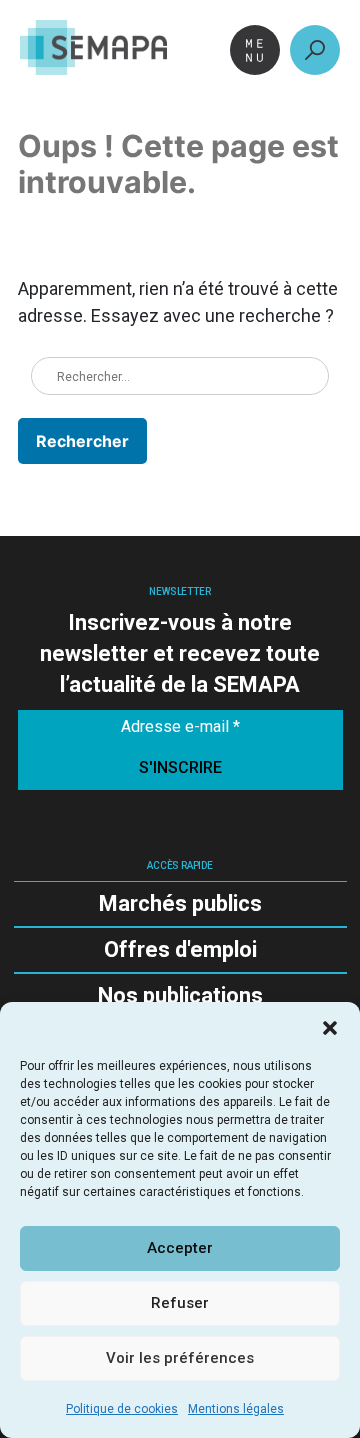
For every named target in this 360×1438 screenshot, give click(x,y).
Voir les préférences (180, 1358)
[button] (330, 1027)
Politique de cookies (122, 1409)
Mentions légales (236, 1409)
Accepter (180, 1248)
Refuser (180, 1303)
